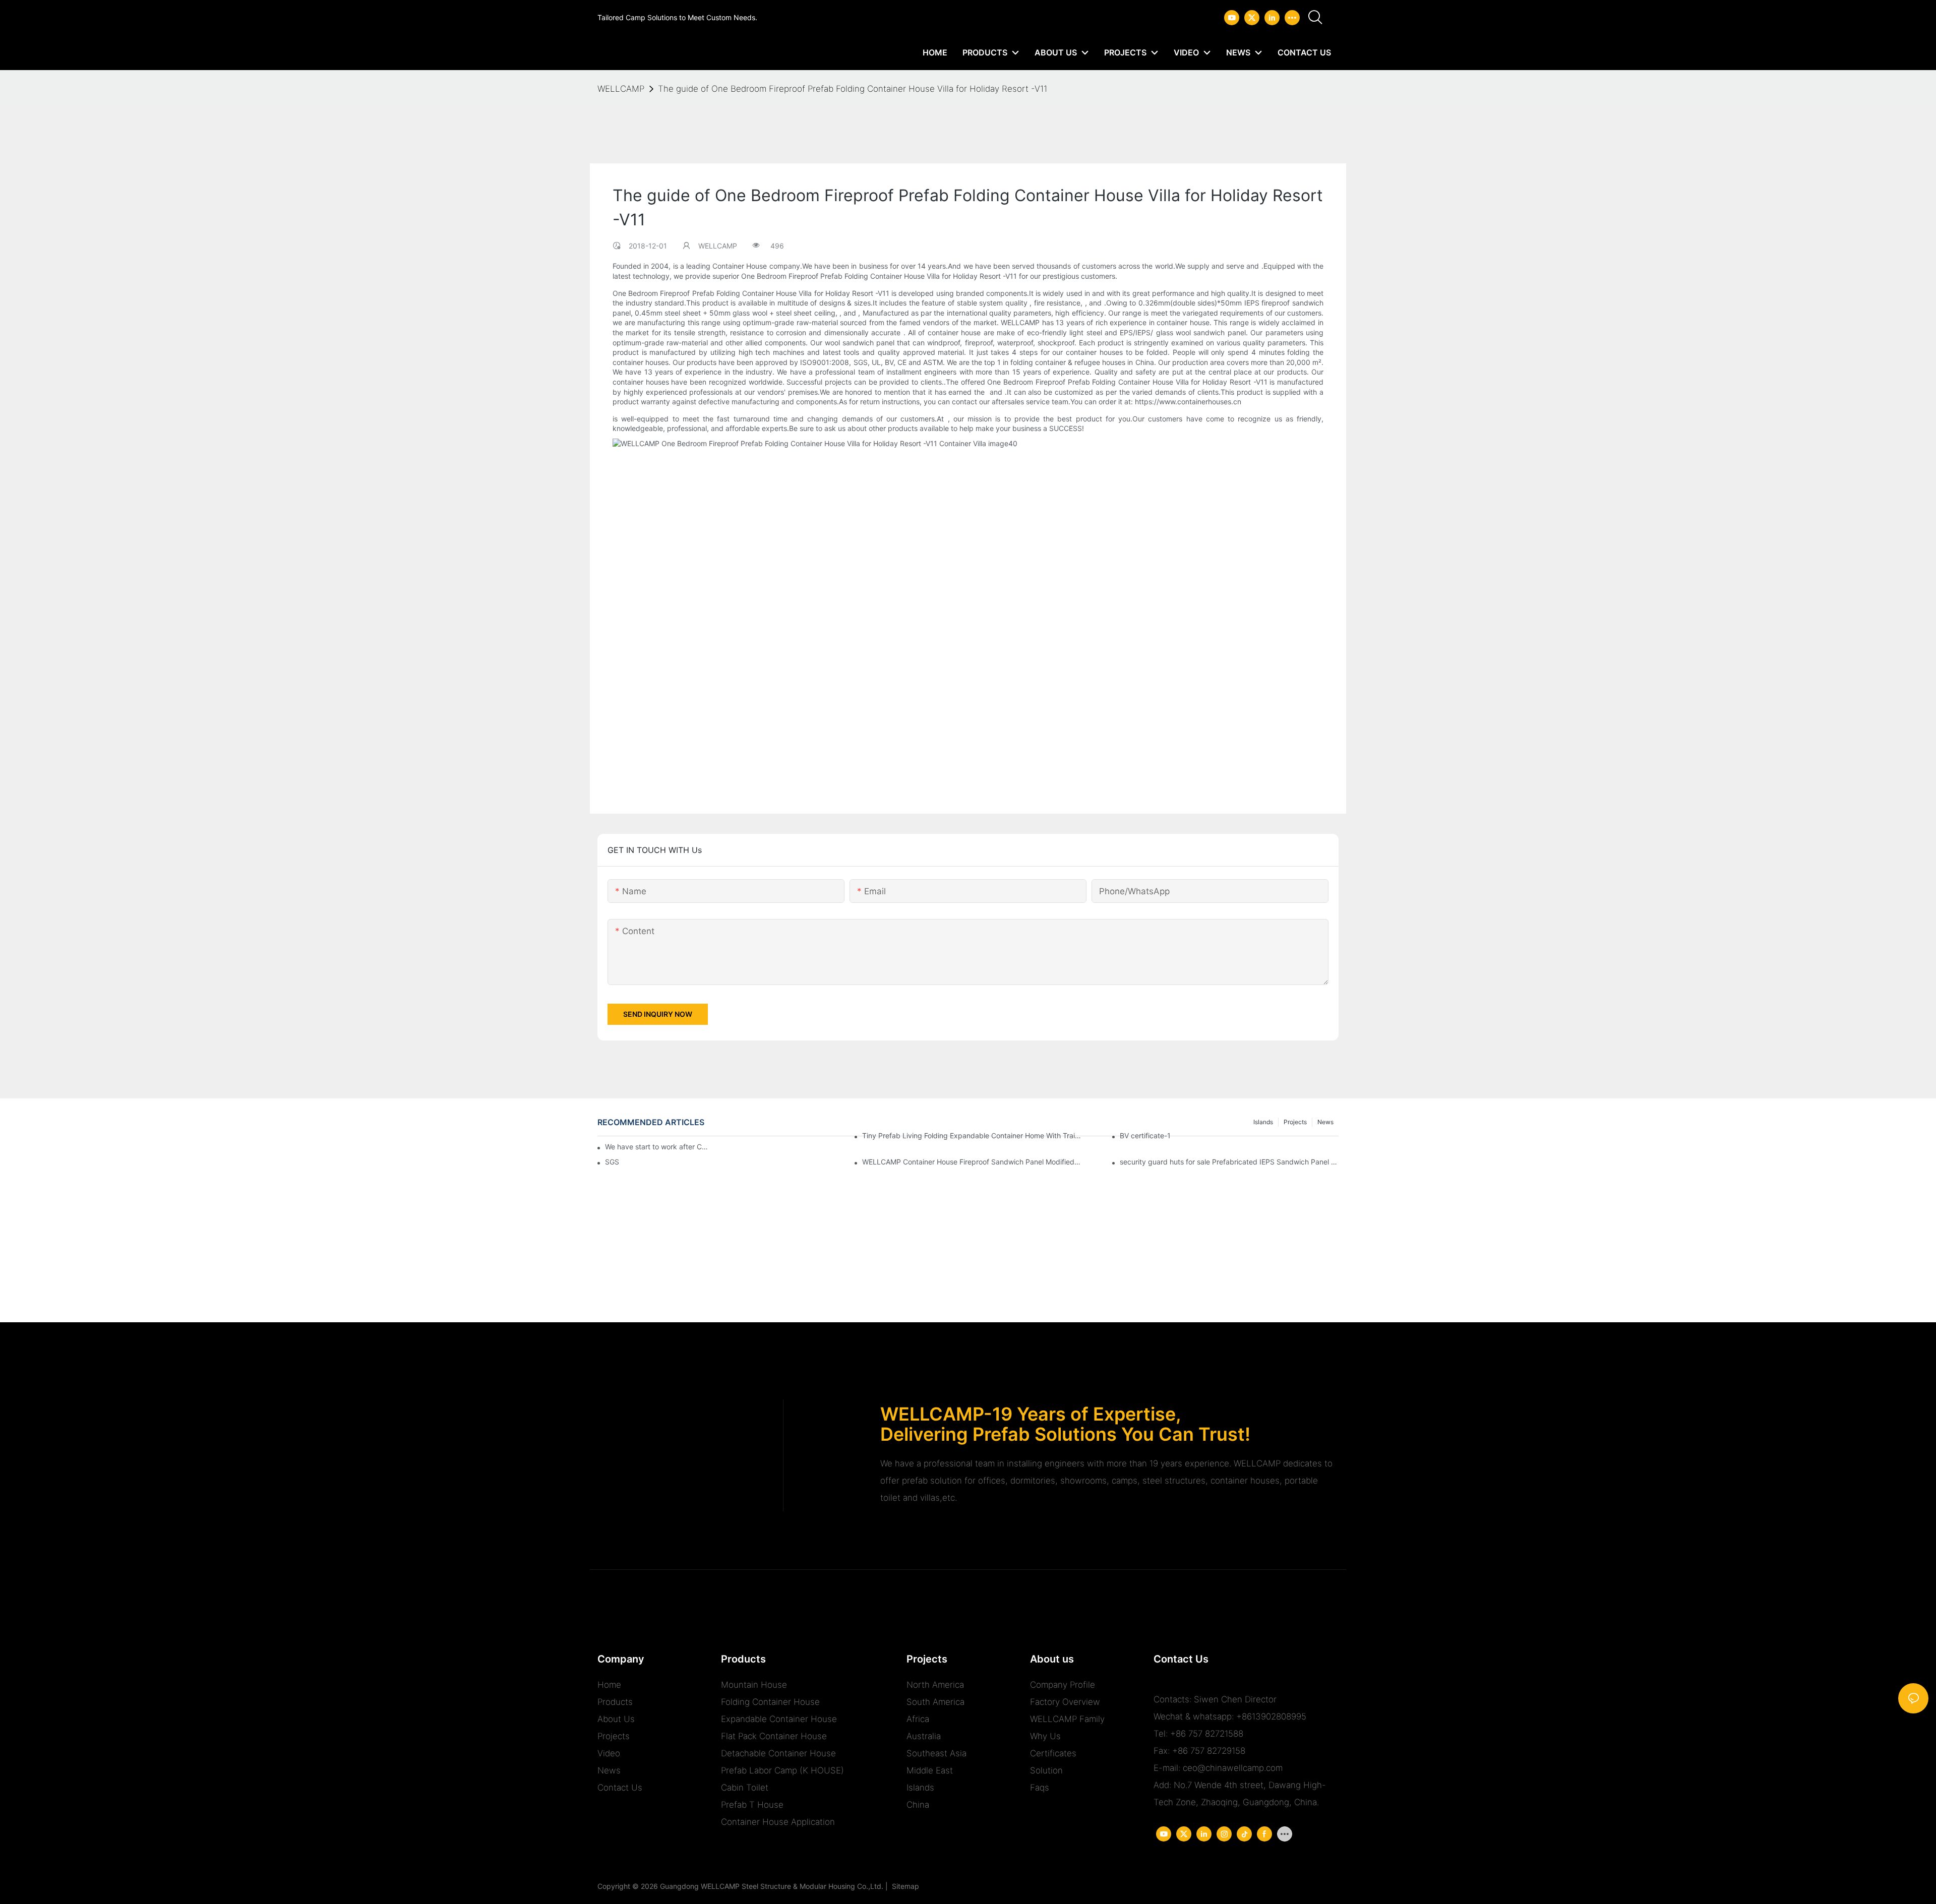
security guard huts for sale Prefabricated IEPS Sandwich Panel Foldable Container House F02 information (1229, 1162)
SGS (612, 1162)
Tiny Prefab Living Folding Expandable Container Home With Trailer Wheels (972, 1135)
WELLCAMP (621, 89)
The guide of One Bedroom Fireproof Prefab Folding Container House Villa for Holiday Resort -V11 (853, 89)
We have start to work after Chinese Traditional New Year (658, 1147)
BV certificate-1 (1145, 1135)
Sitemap (903, 1886)
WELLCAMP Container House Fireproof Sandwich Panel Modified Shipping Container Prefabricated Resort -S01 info (972, 1162)
